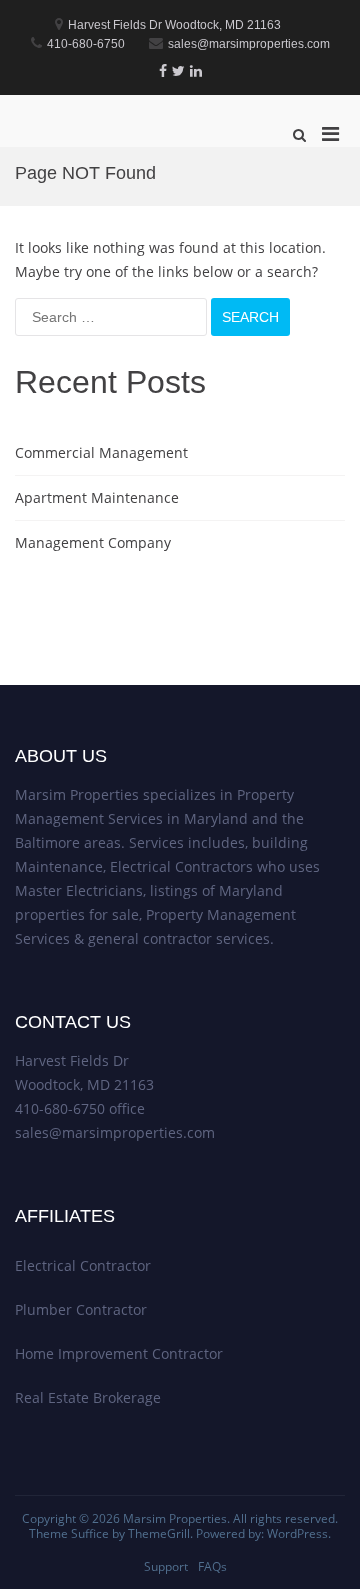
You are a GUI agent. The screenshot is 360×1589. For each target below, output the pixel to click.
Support (166, 1566)
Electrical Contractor (83, 1265)
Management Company (93, 542)
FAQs (212, 1566)
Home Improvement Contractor (119, 1353)
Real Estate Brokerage (88, 1397)
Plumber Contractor (81, 1309)
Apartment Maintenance (97, 497)
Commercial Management (101, 452)
